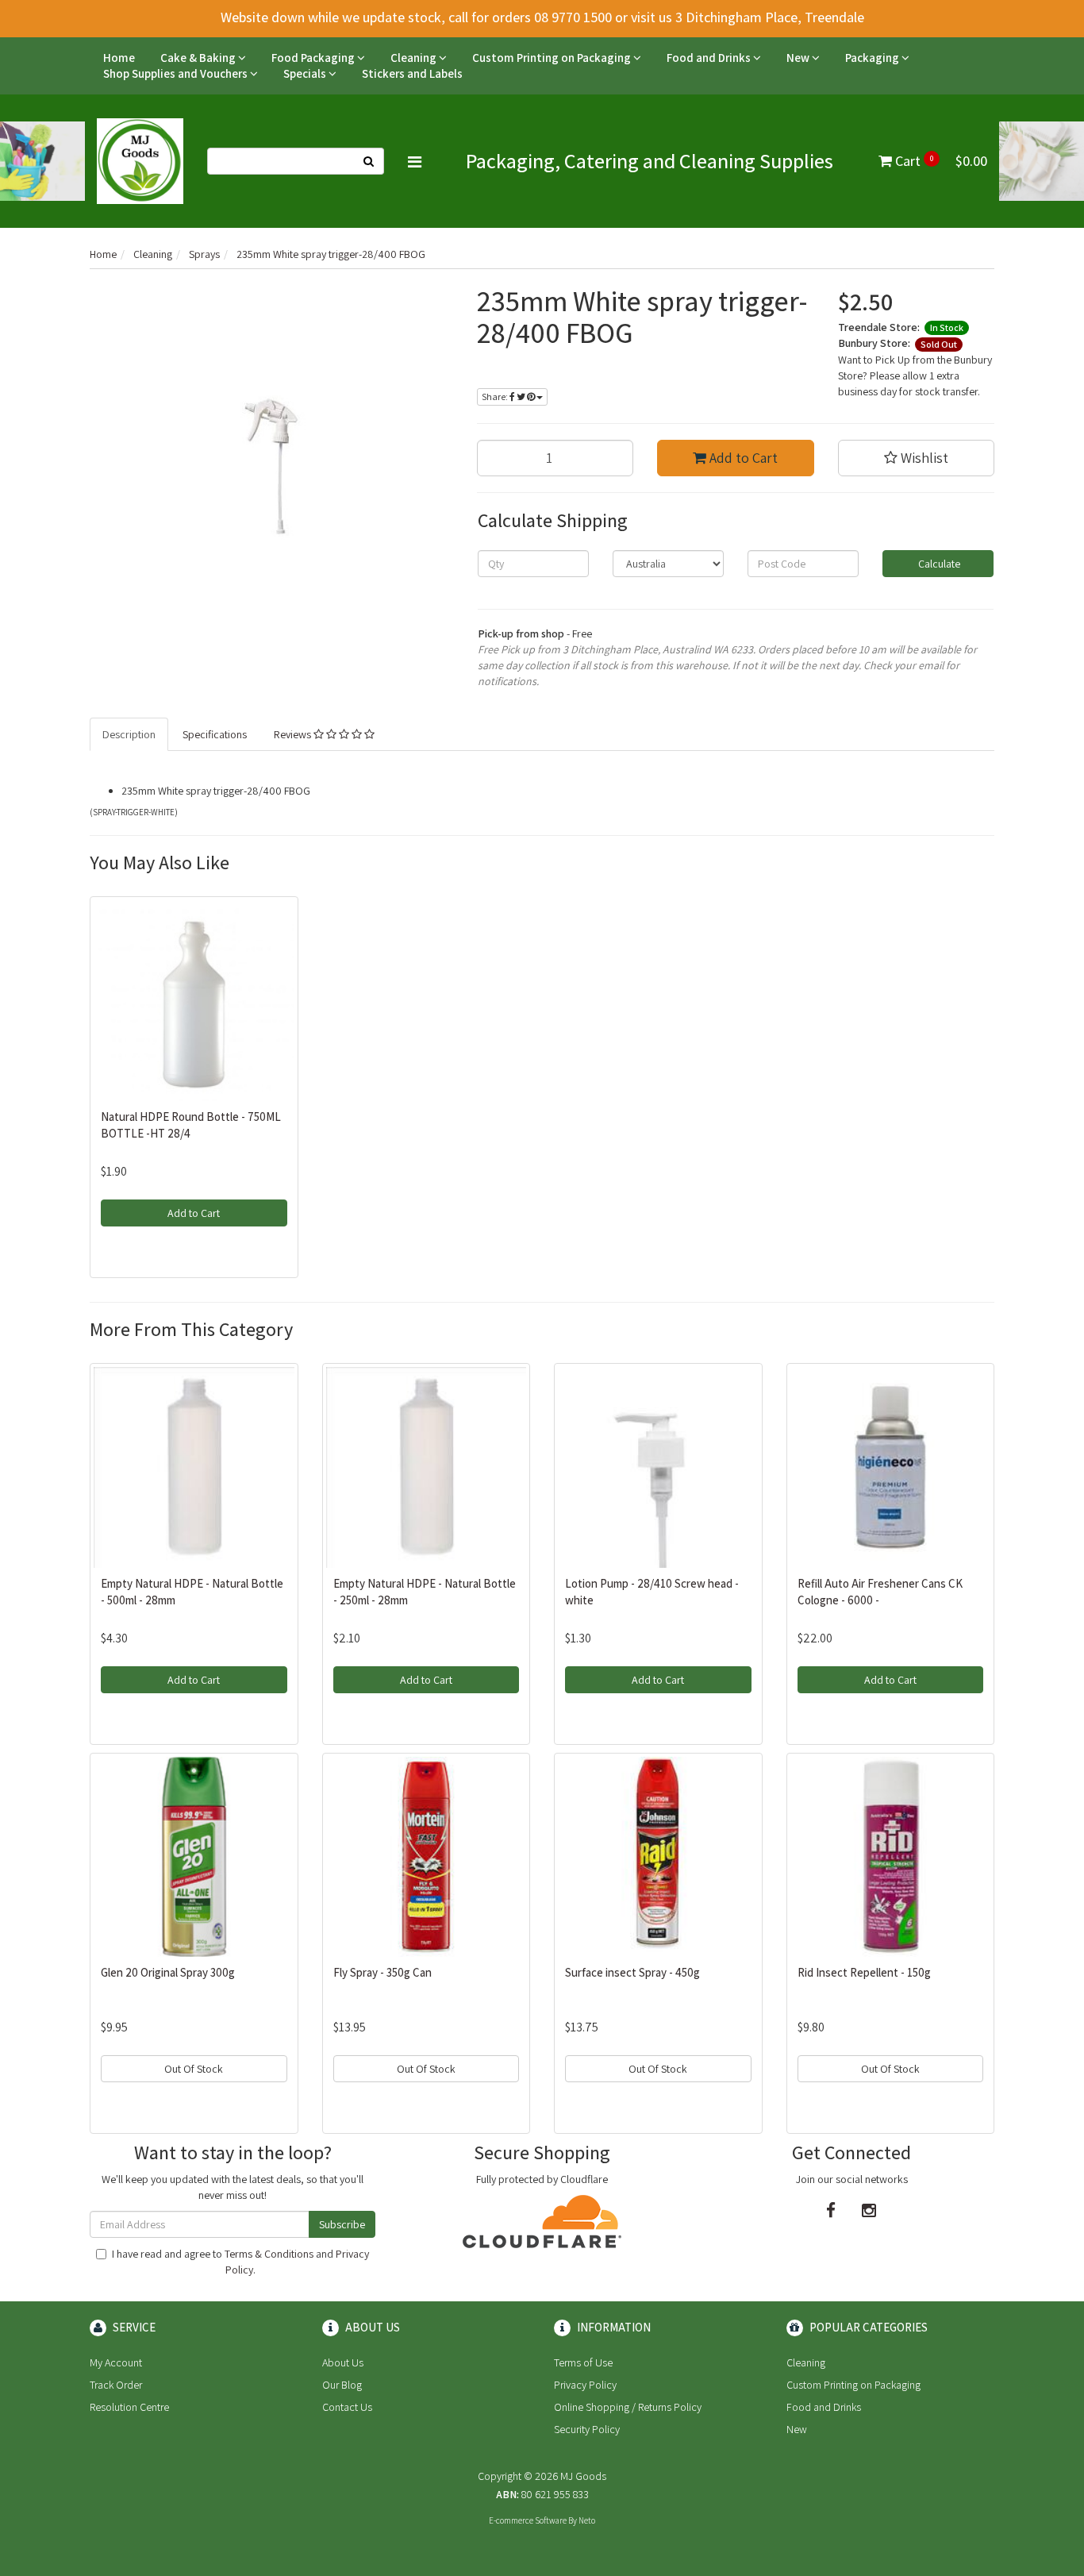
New (799, 58)
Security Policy (587, 2429)
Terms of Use (583, 2362)
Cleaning (415, 58)
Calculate (938, 564)
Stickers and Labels (412, 73)
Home (119, 58)
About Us (343, 2362)
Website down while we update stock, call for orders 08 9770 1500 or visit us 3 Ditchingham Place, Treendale (542, 17)
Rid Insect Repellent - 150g (864, 1972)
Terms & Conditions (269, 2254)
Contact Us (347, 2407)
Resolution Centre (129, 2407)
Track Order (116, 2385)
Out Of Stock (194, 2069)
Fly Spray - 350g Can (382, 1972)
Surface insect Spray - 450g (632, 1972)
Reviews (294, 734)
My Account (116, 2362)
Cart (940, 161)
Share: (496, 397)
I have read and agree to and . (240, 2262)
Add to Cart (742, 458)
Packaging (873, 58)
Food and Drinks (710, 58)
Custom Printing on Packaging (553, 58)
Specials (306, 73)
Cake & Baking (199, 58)
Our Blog (342, 2385)
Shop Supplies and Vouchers (177, 73)
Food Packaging (314, 58)
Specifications (215, 734)
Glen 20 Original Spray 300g (168, 1972)
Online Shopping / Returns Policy (628, 2407)
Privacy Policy (585, 2385)
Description (129, 734)
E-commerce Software (528, 2520)
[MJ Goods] (140, 160)
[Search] (369, 161)
